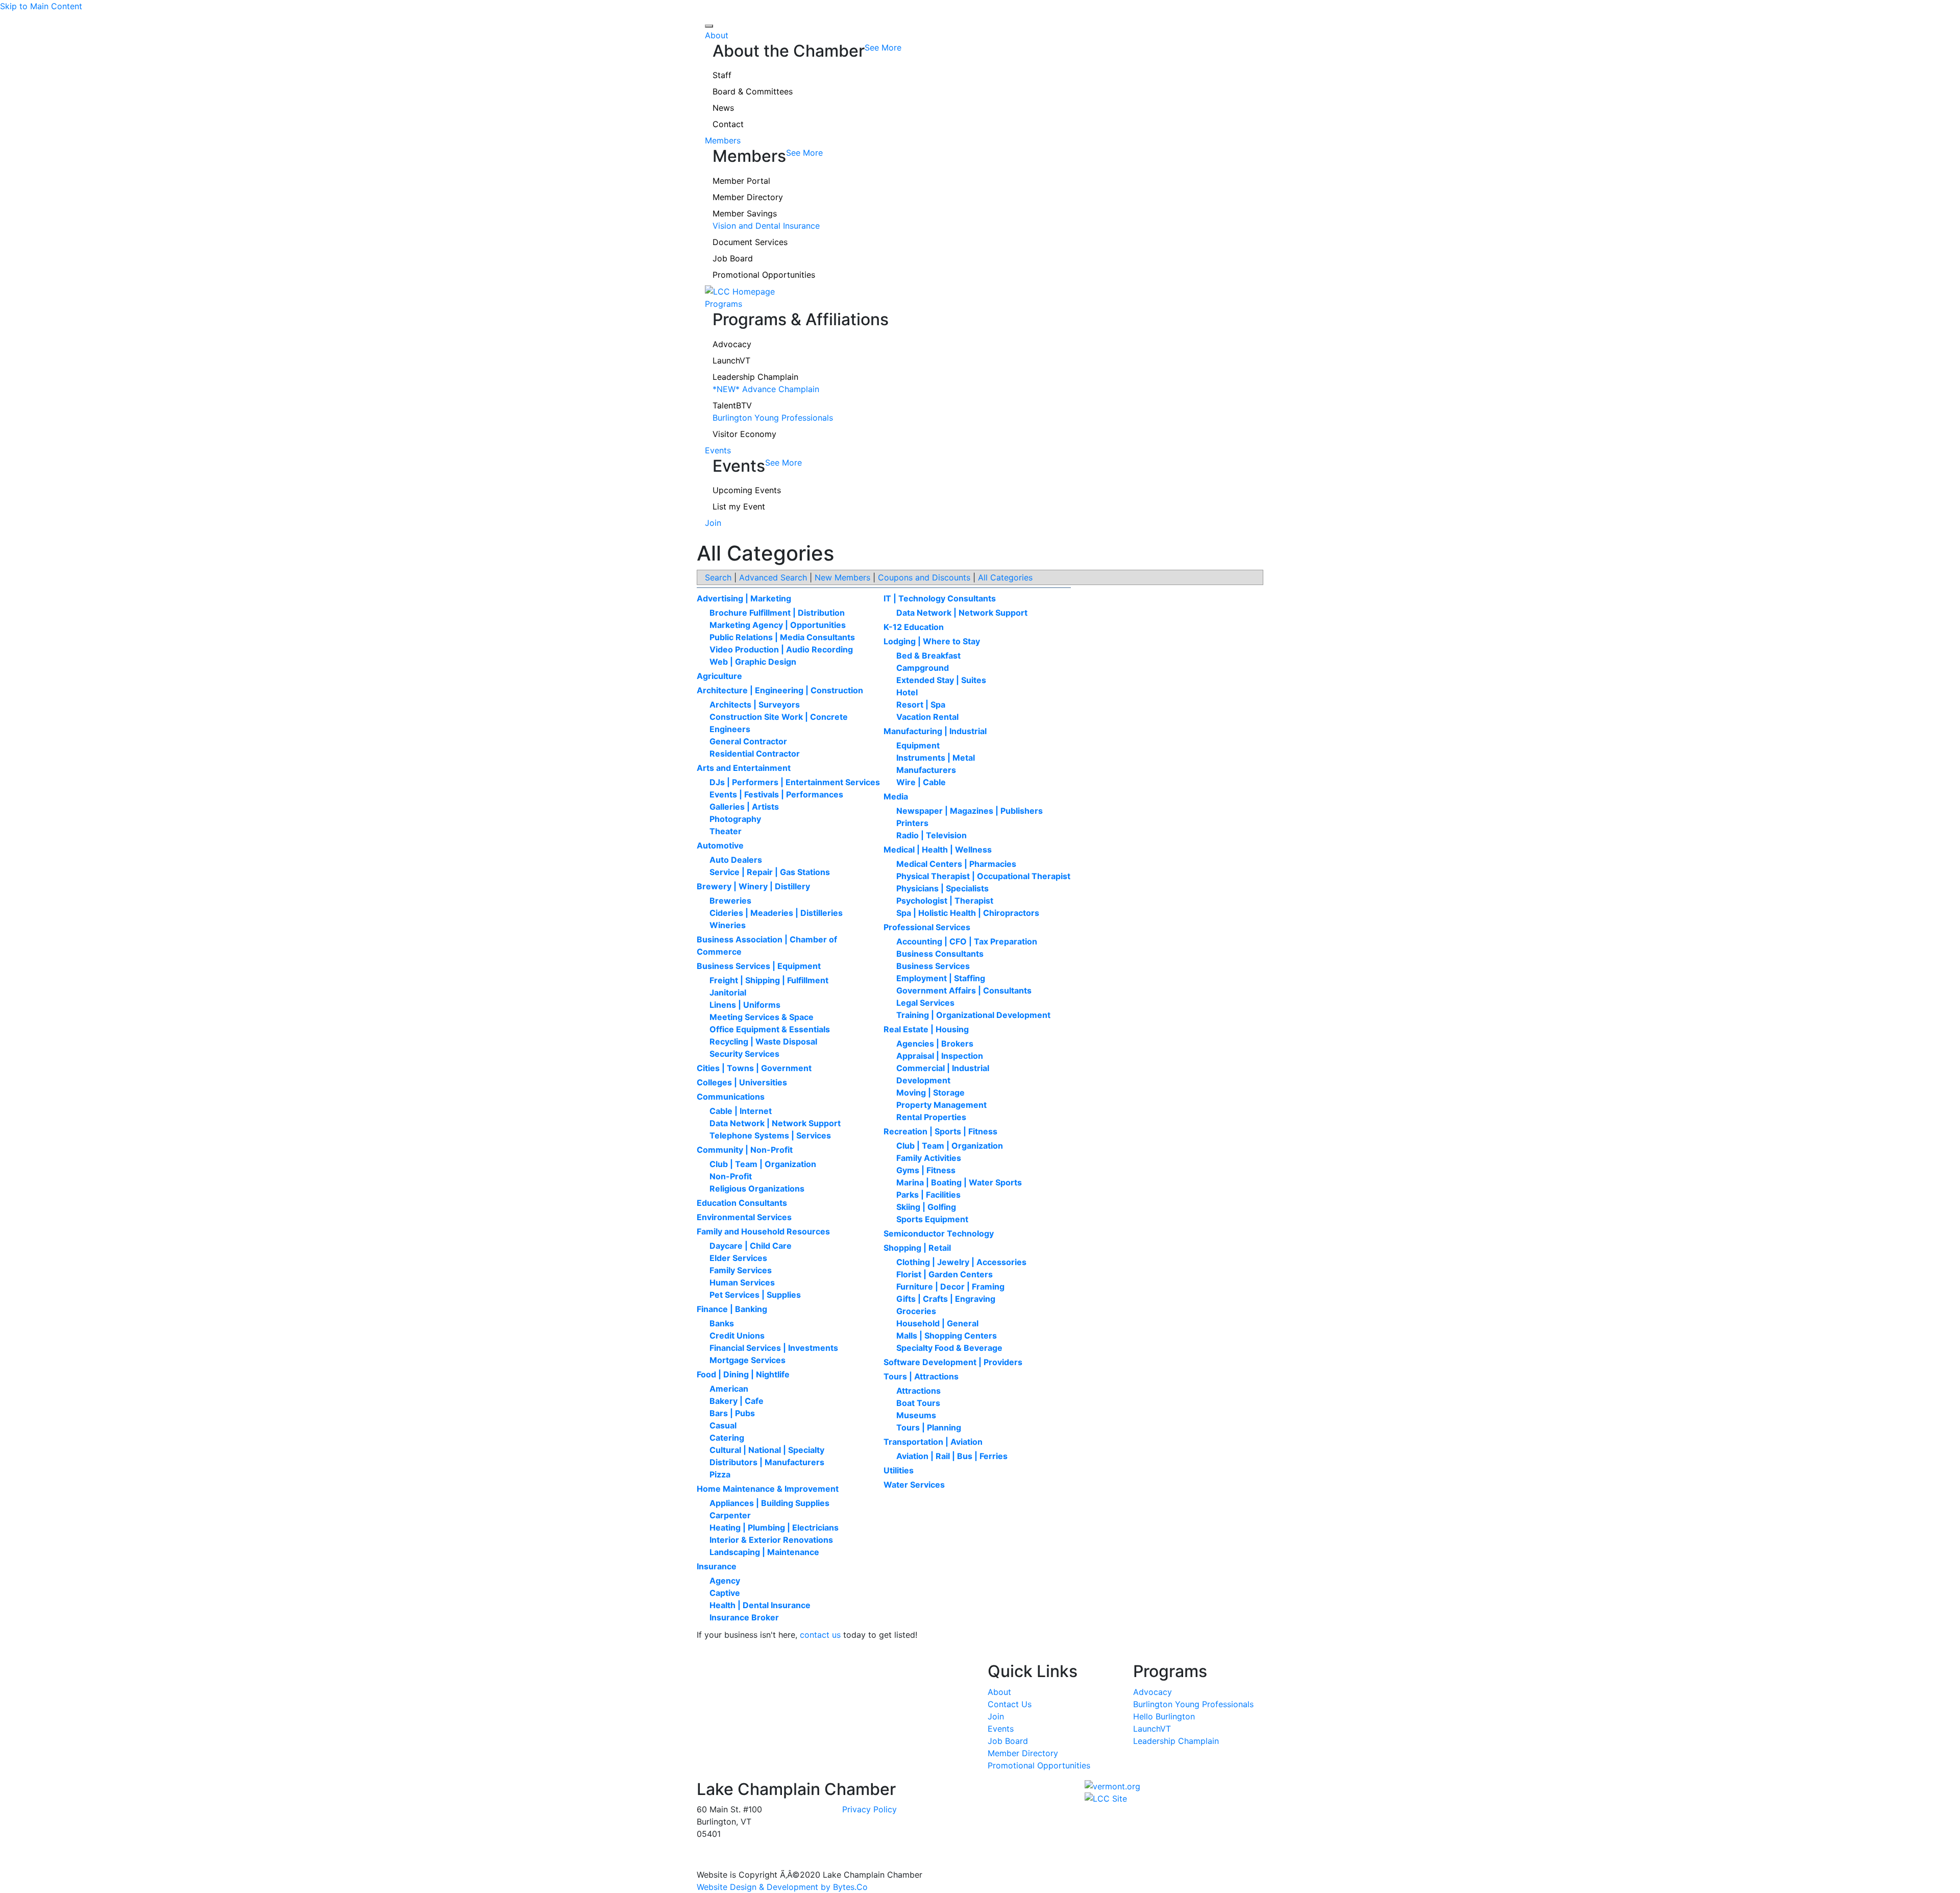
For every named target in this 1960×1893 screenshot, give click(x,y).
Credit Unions (737, 1336)
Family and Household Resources (763, 1231)
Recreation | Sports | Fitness (940, 1131)
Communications (731, 1097)
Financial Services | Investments (774, 1348)
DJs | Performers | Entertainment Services (795, 782)
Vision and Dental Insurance (766, 226)
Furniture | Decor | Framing (950, 1287)
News (723, 108)
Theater (726, 831)
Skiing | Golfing (926, 1207)
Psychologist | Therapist (945, 901)
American (729, 1389)
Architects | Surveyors (755, 705)
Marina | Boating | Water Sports (959, 1182)
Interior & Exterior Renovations (771, 1540)
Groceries (916, 1311)
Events (718, 450)
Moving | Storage (930, 1093)
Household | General (937, 1323)
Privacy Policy (869, 1809)
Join (713, 523)
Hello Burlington (1164, 1716)
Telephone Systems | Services (770, 1135)
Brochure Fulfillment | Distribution (777, 613)
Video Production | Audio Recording (781, 649)
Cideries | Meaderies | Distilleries (776, 913)
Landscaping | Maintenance (764, 1552)
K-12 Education (914, 627)
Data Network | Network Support (775, 1123)
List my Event (739, 506)
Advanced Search (773, 577)
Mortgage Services (748, 1360)
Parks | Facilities (928, 1195)
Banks (722, 1323)
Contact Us (1010, 1704)
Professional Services (927, 927)
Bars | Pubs (732, 1413)
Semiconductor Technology (939, 1233)
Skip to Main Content (41, 6)
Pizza (720, 1474)
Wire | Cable (921, 782)
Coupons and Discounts (924, 577)
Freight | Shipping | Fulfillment (769, 980)
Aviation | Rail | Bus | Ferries (952, 1456)
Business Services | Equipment (759, 966)
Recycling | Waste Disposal (763, 1041)
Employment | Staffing (941, 978)
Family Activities (929, 1158)
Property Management (941, 1105)
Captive (725, 1593)
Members (723, 140)
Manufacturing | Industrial (935, 731)
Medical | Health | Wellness (938, 850)
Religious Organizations (757, 1188)
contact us (820, 1635)
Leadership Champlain (755, 377)
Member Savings (745, 213)
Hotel (907, 692)
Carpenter (730, 1515)
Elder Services (738, 1258)
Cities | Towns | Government (754, 1068)
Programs (724, 304)
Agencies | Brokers (935, 1043)
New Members (842, 577)
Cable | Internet (741, 1111)
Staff (722, 75)
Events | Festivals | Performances (776, 794)
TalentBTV (732, 405)
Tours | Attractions (921, 1376)
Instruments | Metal (936, 758)
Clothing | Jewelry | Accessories (961, 1262)
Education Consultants (742, 1203)
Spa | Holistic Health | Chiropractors (968, 913)
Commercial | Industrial (943, 1068)
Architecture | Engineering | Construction (780, 690)
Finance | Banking (732, 1309)
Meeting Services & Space (762, 1017)
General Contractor (748, 741)
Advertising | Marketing (744, 598)
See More (883, 47)
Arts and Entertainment (744, 768)
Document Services (750, 242)
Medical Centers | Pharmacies (956, 864)
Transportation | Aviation (933, 1442)
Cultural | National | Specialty (767, 1450)
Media (896, 796)
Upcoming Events (747, 490)
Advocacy (732, 344)
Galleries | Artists (744, 807)
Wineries (728, 925)
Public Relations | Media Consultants (782, 637)
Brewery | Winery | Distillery (753, 886)
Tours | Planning (929, 1427)
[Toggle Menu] (709, 26)
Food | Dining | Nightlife (743, 1374)
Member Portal (741, 181)
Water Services (914, 1485)
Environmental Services (744, 1217)
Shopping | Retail (917, 1248)
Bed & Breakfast (928, 656)
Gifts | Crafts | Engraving (946, 1299)
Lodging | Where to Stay (932, 641)
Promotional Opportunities (764, 275)
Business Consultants (940, 954)
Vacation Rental (927, 717)
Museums (916, 1415)
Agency (725, 1581)
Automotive (720, 845)
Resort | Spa (921, 705)
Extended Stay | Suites (941, 680)
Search (718, 577)
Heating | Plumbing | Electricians (774, 1527)
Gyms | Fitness (926, 1170)
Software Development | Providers (953, 1362)
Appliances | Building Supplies (769, 1503)
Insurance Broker (744, 1617)
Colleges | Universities (742, 1082)
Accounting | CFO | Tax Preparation (967, 941)
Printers (912, 823)
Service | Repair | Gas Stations (770, 872)
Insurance (717, 1566)
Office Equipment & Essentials (770, 1029)
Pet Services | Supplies (755, 1295)
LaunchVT (731, 360)
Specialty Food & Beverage (949, 1348)
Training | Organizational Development (973, 1015)
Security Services (744, 1054)
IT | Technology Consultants (940, 598)
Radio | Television (932, 835)
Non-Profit (731, 1176)
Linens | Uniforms (745, 1005)
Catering (727, 1438)
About (717, 35)
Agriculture (719, 676)
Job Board (733, 258)
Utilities (899, 1470)
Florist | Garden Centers (945, 1274)
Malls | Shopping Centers (947, 1336)
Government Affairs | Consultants (964, 990)
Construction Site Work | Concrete (779, 717)
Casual (723, 1425)
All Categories (1005, 577)
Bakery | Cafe (737, 1401)
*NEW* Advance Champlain (766, 389)
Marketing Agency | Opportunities (778, 625)
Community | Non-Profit (745, 1150)
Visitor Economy (744, 434)
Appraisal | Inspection (940, 1056)
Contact (728, 124)
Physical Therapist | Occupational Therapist (983, 876)
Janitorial (728, 992)
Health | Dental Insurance (760, 1605)
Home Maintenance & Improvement (768, 1489)
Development (923, 1080)
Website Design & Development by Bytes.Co (782, 1887)
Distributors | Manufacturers (767, 1462)
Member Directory (748, 197)
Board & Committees (753, 91)
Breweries (730, 901)
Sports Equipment (932, 1219)
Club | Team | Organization (763, 1164)
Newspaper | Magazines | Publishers (970, 811)
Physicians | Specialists (942, 888)
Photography (735, 819)
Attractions (918, 1391)
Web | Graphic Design (753, 662)
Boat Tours (918, 1403)
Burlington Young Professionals (773, 418)
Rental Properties (931, 1117)
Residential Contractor (755, 754)
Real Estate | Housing (926, 1029)
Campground (923, 668)
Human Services (742, 1282)
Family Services (741, 1270)
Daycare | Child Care (751, 1246)
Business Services (933, 966)
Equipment (918, 745)
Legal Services (925, 1003)
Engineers (730, 729)
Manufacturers (926, 770)
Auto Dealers (736, 860)
